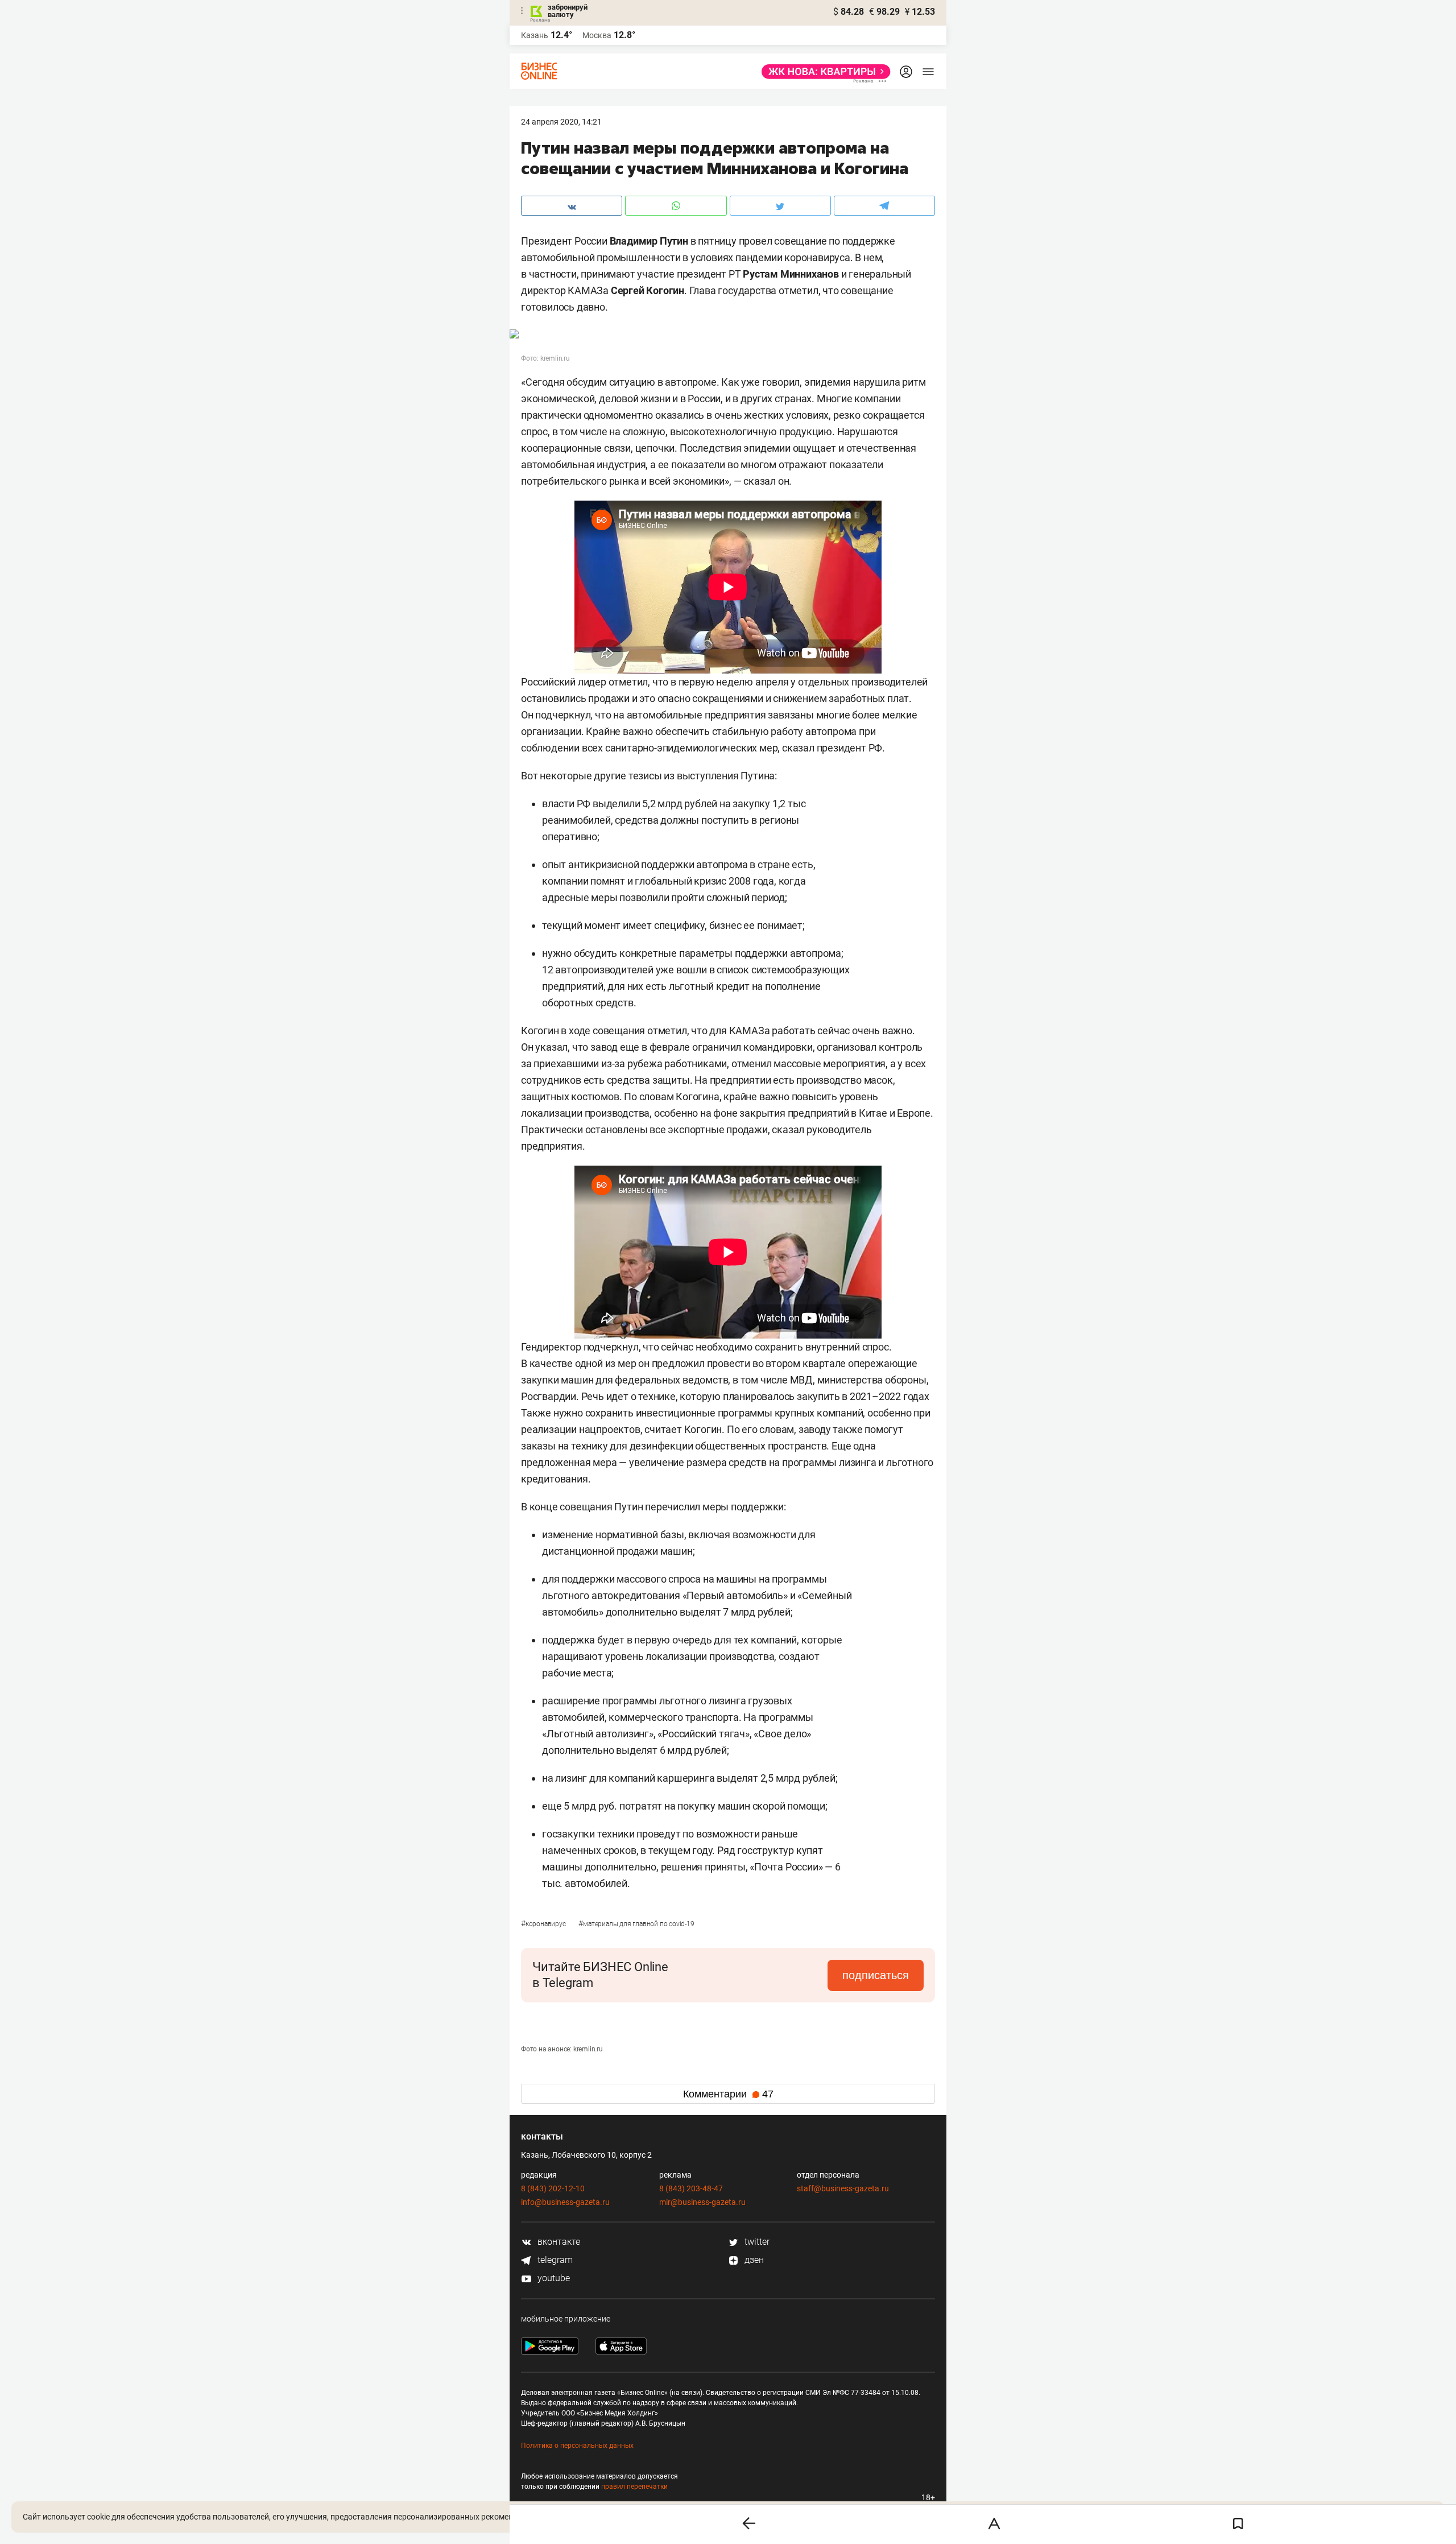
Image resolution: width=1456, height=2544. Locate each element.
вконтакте (558, 2242)
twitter (756, 2242)
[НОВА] (823, 72)
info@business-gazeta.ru (565, 2202)
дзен (753, 2260)
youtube (553, 2278)
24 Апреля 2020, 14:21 (561, 122)
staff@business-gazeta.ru (843, 2188)
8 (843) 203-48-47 (691, 2188)
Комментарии (728, 2094)
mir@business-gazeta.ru (702, 2202)
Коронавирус (544, 1924)
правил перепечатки (634, 2487)
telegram (554, 2260)
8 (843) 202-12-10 (553, 2188)
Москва (597, 35)
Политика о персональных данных (577, 2446)
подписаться (876, 1975)
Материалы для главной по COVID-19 (636, 1924)
